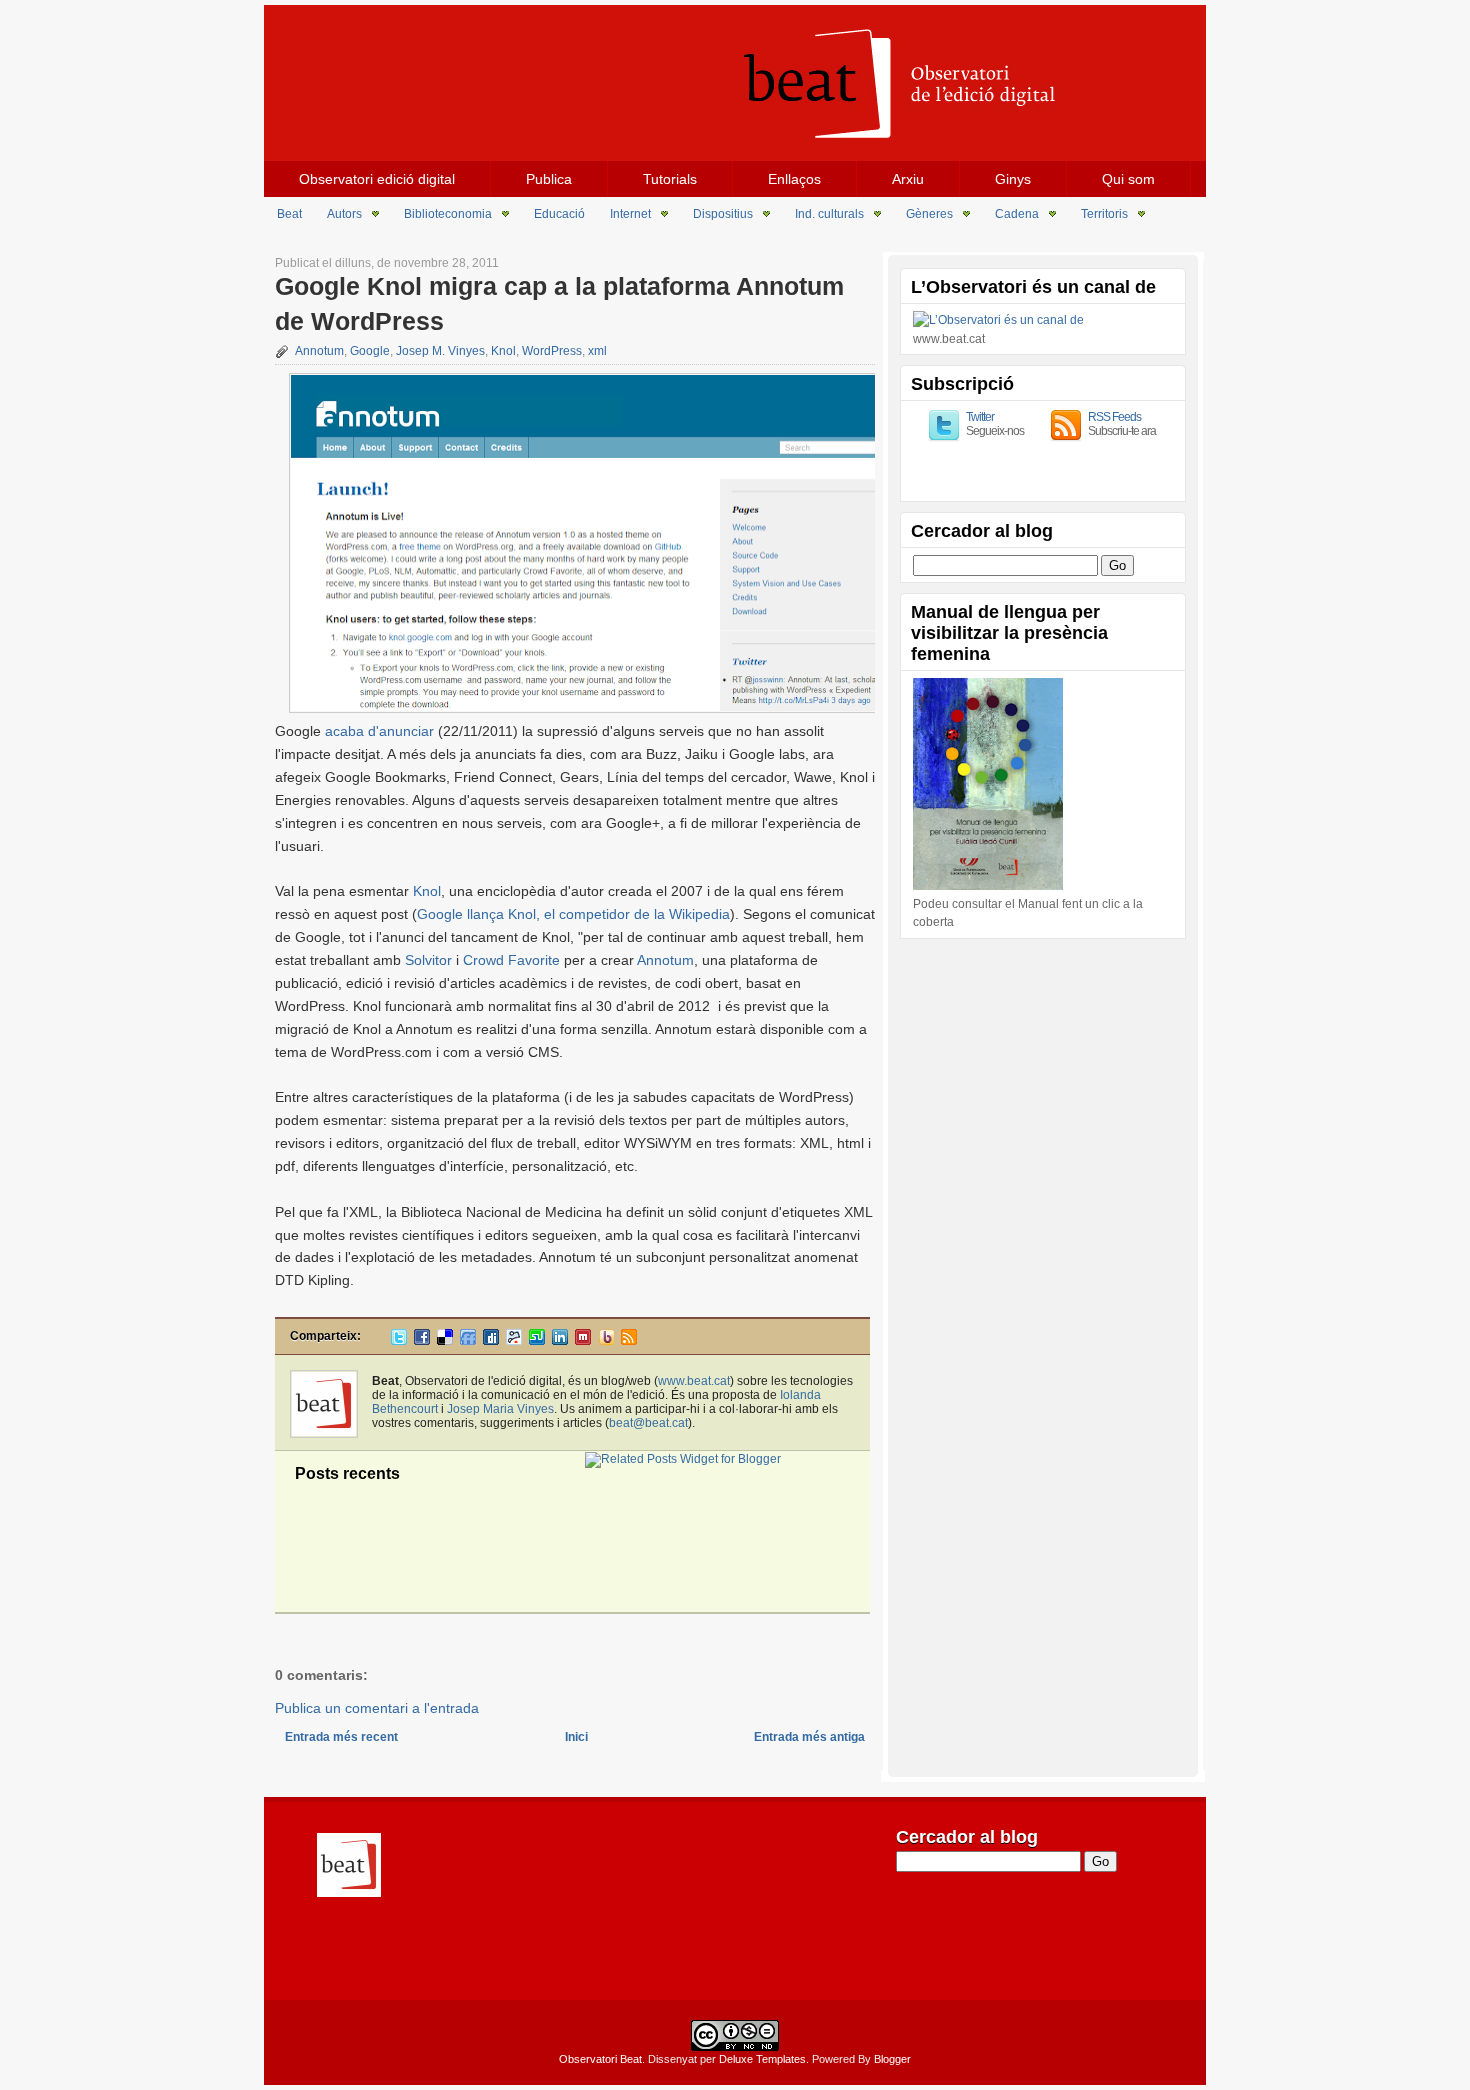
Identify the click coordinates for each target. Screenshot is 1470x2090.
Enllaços (794, 179)
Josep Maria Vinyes (500, 1409)
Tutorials (670, 179)
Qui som (1128, 179)
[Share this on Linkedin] (560, 1341)
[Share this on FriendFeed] (468, 1341)
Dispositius (723, 214)
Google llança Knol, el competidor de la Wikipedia (573, 914)
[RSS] (629, 1341)
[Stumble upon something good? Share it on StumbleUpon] (537, 1341)
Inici (576, 1737)
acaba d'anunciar (379, 731)
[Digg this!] (491, 1341)
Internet (630, 214)
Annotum (319, 351)
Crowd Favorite (511, 960)
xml (597, 351)
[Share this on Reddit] (514, 1341)
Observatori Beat (600, 2059)
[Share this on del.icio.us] (445, 1341)
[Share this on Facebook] (422, 1341)
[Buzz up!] (606, 1341)
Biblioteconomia (448, 214)
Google (370, 351)
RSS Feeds (1114, 417)
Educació (559, 214)
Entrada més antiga (809, 1737)
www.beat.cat (694, 1381)
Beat (289, 214)
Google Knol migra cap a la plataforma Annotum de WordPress (559, 303)
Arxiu (908, 179)
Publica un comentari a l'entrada (377, 1708)
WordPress (552, 351)
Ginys (1013, 179)
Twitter (980, 417)
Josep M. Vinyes (440, 351)
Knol (503, 351)
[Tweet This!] (399, 1341)
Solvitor (428, 960)
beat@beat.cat (648, 1423)
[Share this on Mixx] (583, 1341)
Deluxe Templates (762, 2059)
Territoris (1104, 214)
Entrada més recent (341, 1737)
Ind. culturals (829, 214)
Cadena (1017, 214)
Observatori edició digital (377, 179)
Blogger (892, 2059)
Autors (344, 214)
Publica (549, 179)
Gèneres (929, 214)
